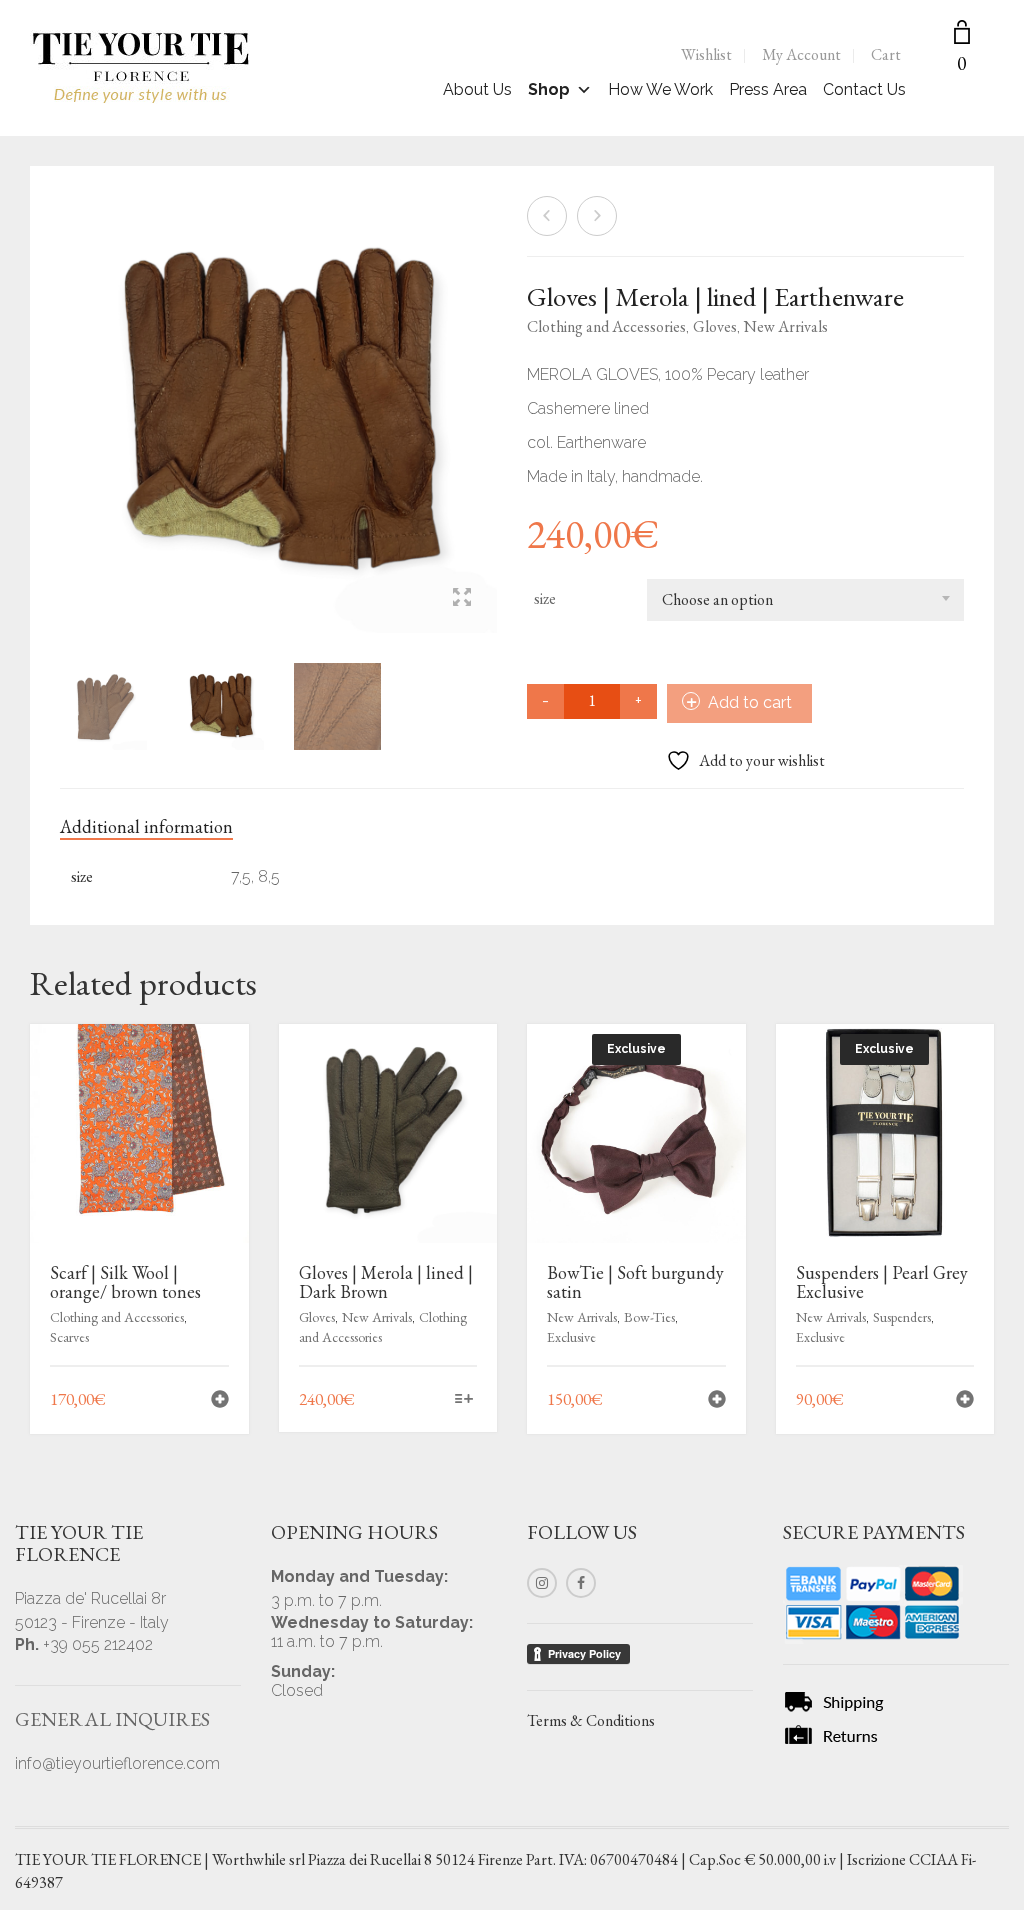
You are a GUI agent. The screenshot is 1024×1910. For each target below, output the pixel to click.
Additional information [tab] (146, 826)
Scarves (69, 1337)
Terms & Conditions (591, 1720)
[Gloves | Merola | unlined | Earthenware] (597, 216)
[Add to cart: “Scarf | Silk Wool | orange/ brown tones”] (220, 1401)
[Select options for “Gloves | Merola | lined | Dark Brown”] (464, 1400)
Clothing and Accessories (606, 326)
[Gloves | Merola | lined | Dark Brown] (547, 216)
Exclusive (571, 1337)
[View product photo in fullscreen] (462, 599)
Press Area (768, 89)
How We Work (660, 89)
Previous (71, 390)
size (545, 598)
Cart (886, 54)
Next (486, 390)
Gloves (715, 326)
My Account (801, 54)
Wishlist (706, 54)
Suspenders (902, 1317)
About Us (477, 89)
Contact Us (864, 89)
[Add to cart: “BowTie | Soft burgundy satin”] (717, 1401)
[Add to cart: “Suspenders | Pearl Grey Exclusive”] (965, 1401)
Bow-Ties (649, 1317)
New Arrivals (786, 326)
